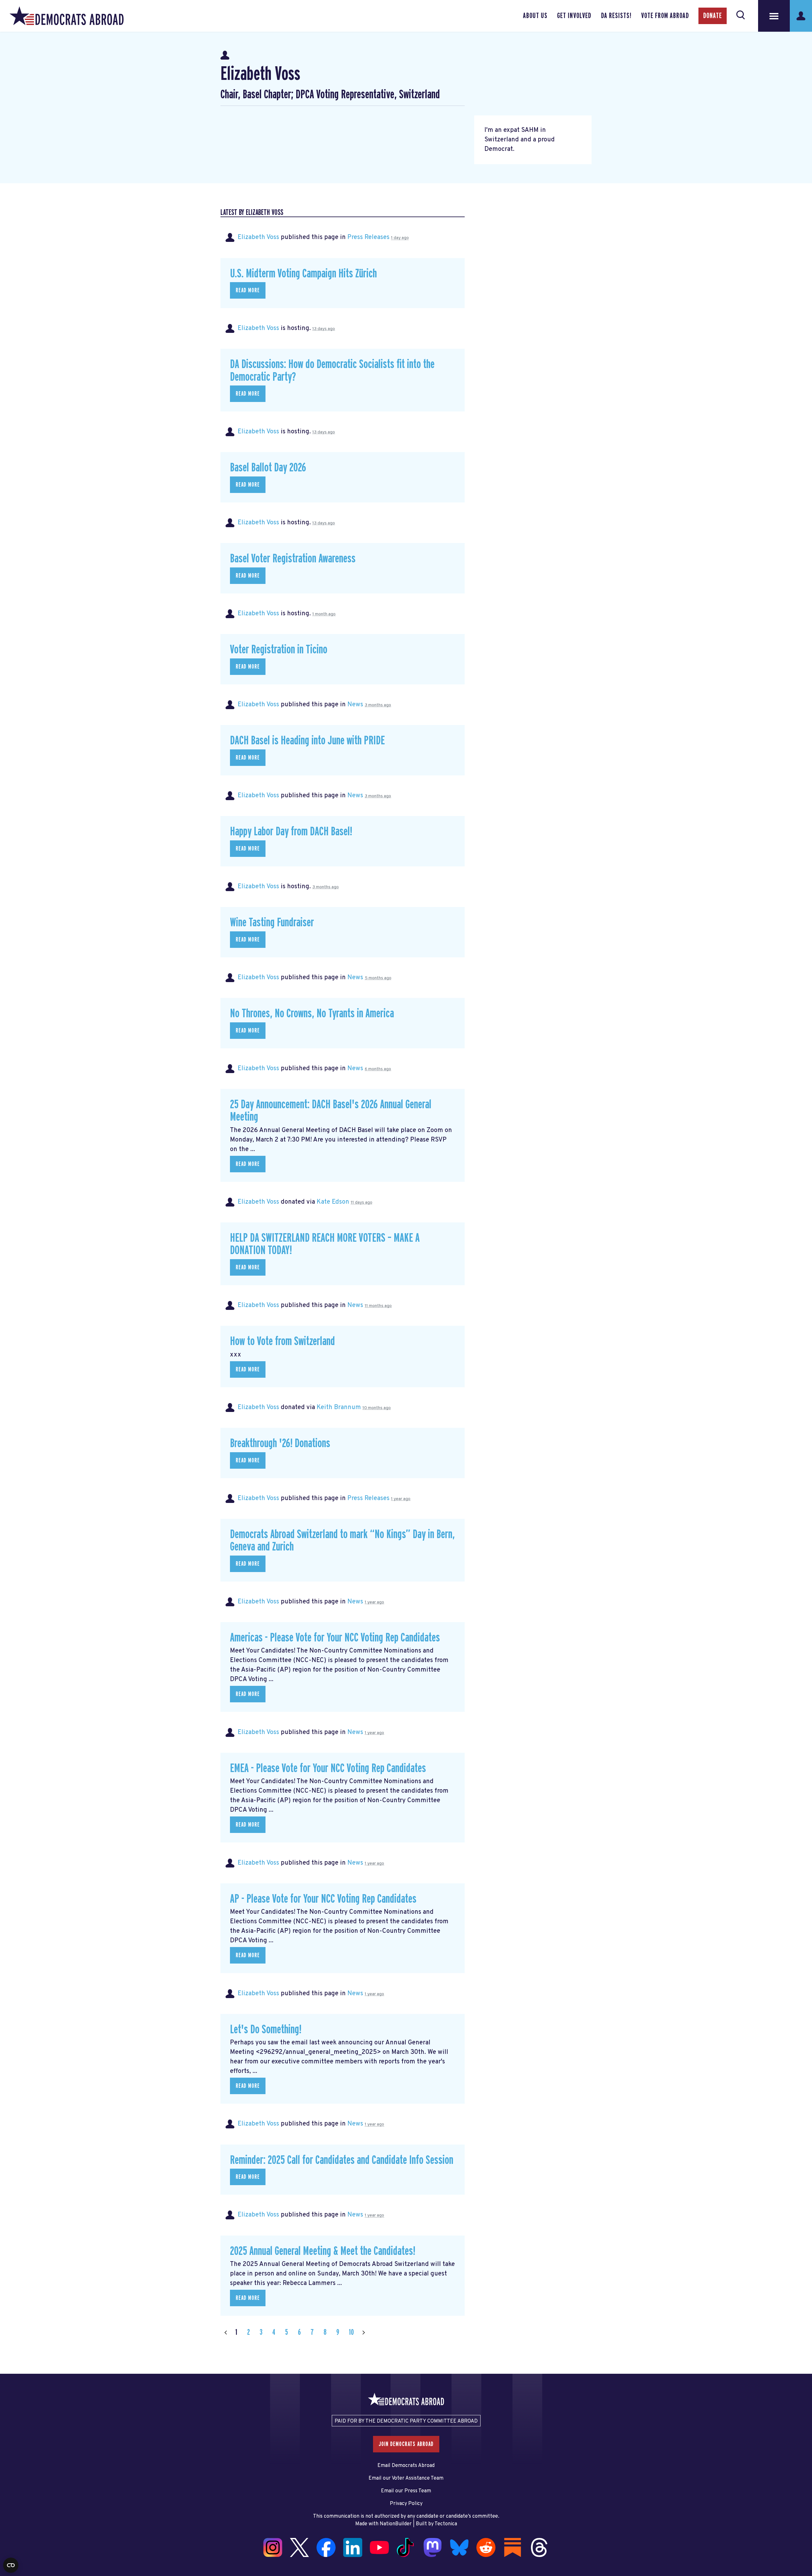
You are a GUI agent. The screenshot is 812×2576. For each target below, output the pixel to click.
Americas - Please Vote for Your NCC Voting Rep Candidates (335, 1638)
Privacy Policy (406, 2504)
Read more (248, 290)
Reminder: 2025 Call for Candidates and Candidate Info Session (342, 2160)
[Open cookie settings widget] (11, 2565)
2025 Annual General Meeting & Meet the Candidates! (323, 2251)
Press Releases (368, 237)
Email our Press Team (406, 2491)
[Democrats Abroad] (67, 16)
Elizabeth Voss (258, 237)
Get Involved (574, 16)
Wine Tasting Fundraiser (272, 923)
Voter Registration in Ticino (279, 650)
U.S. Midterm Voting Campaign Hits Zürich (303, 274)
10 (351, 2332)
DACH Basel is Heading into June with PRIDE (307, 741)
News (355, 705)
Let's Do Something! (266, 2030)
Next (363, 2332)
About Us (535, 16)
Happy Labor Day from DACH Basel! (291, 832)
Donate (713, 16)
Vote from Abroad (665, 16)
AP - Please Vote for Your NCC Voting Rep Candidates (323, 1899)
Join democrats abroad (406, 2444)
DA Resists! (616, 16)
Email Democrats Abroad (406, 2466)
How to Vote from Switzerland (282, 1341)
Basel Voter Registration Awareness (293, 559)
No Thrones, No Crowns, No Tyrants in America (312, 1014)
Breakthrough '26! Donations (280, 1443)
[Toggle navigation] (774, 16)
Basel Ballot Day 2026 (268, 468)
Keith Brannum (339, 1408)
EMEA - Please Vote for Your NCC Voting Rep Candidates (328, 1768)
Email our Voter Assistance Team (406, 2478)
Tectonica (446, 2524)
